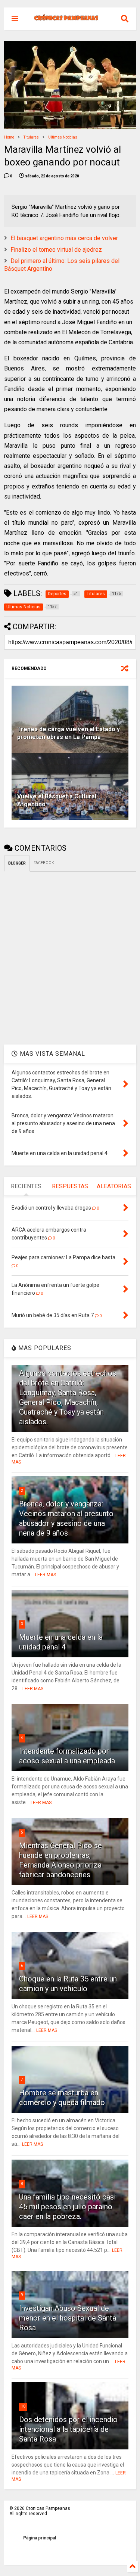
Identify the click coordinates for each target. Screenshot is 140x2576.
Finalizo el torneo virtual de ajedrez (56, 250)
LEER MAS (46, 1575)
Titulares (31, 137)
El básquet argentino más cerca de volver (64, 238)
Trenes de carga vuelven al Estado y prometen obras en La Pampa (69, 733)
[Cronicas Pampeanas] (66, 19)
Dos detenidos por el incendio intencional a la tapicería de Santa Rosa (68, 2429)
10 (23, 2406)
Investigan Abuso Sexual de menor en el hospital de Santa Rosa (68, 2318)
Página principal (40, 2538)
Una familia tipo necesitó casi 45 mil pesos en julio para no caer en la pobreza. (67, 2207)
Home (9, 137)
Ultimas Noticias (63, 137)
